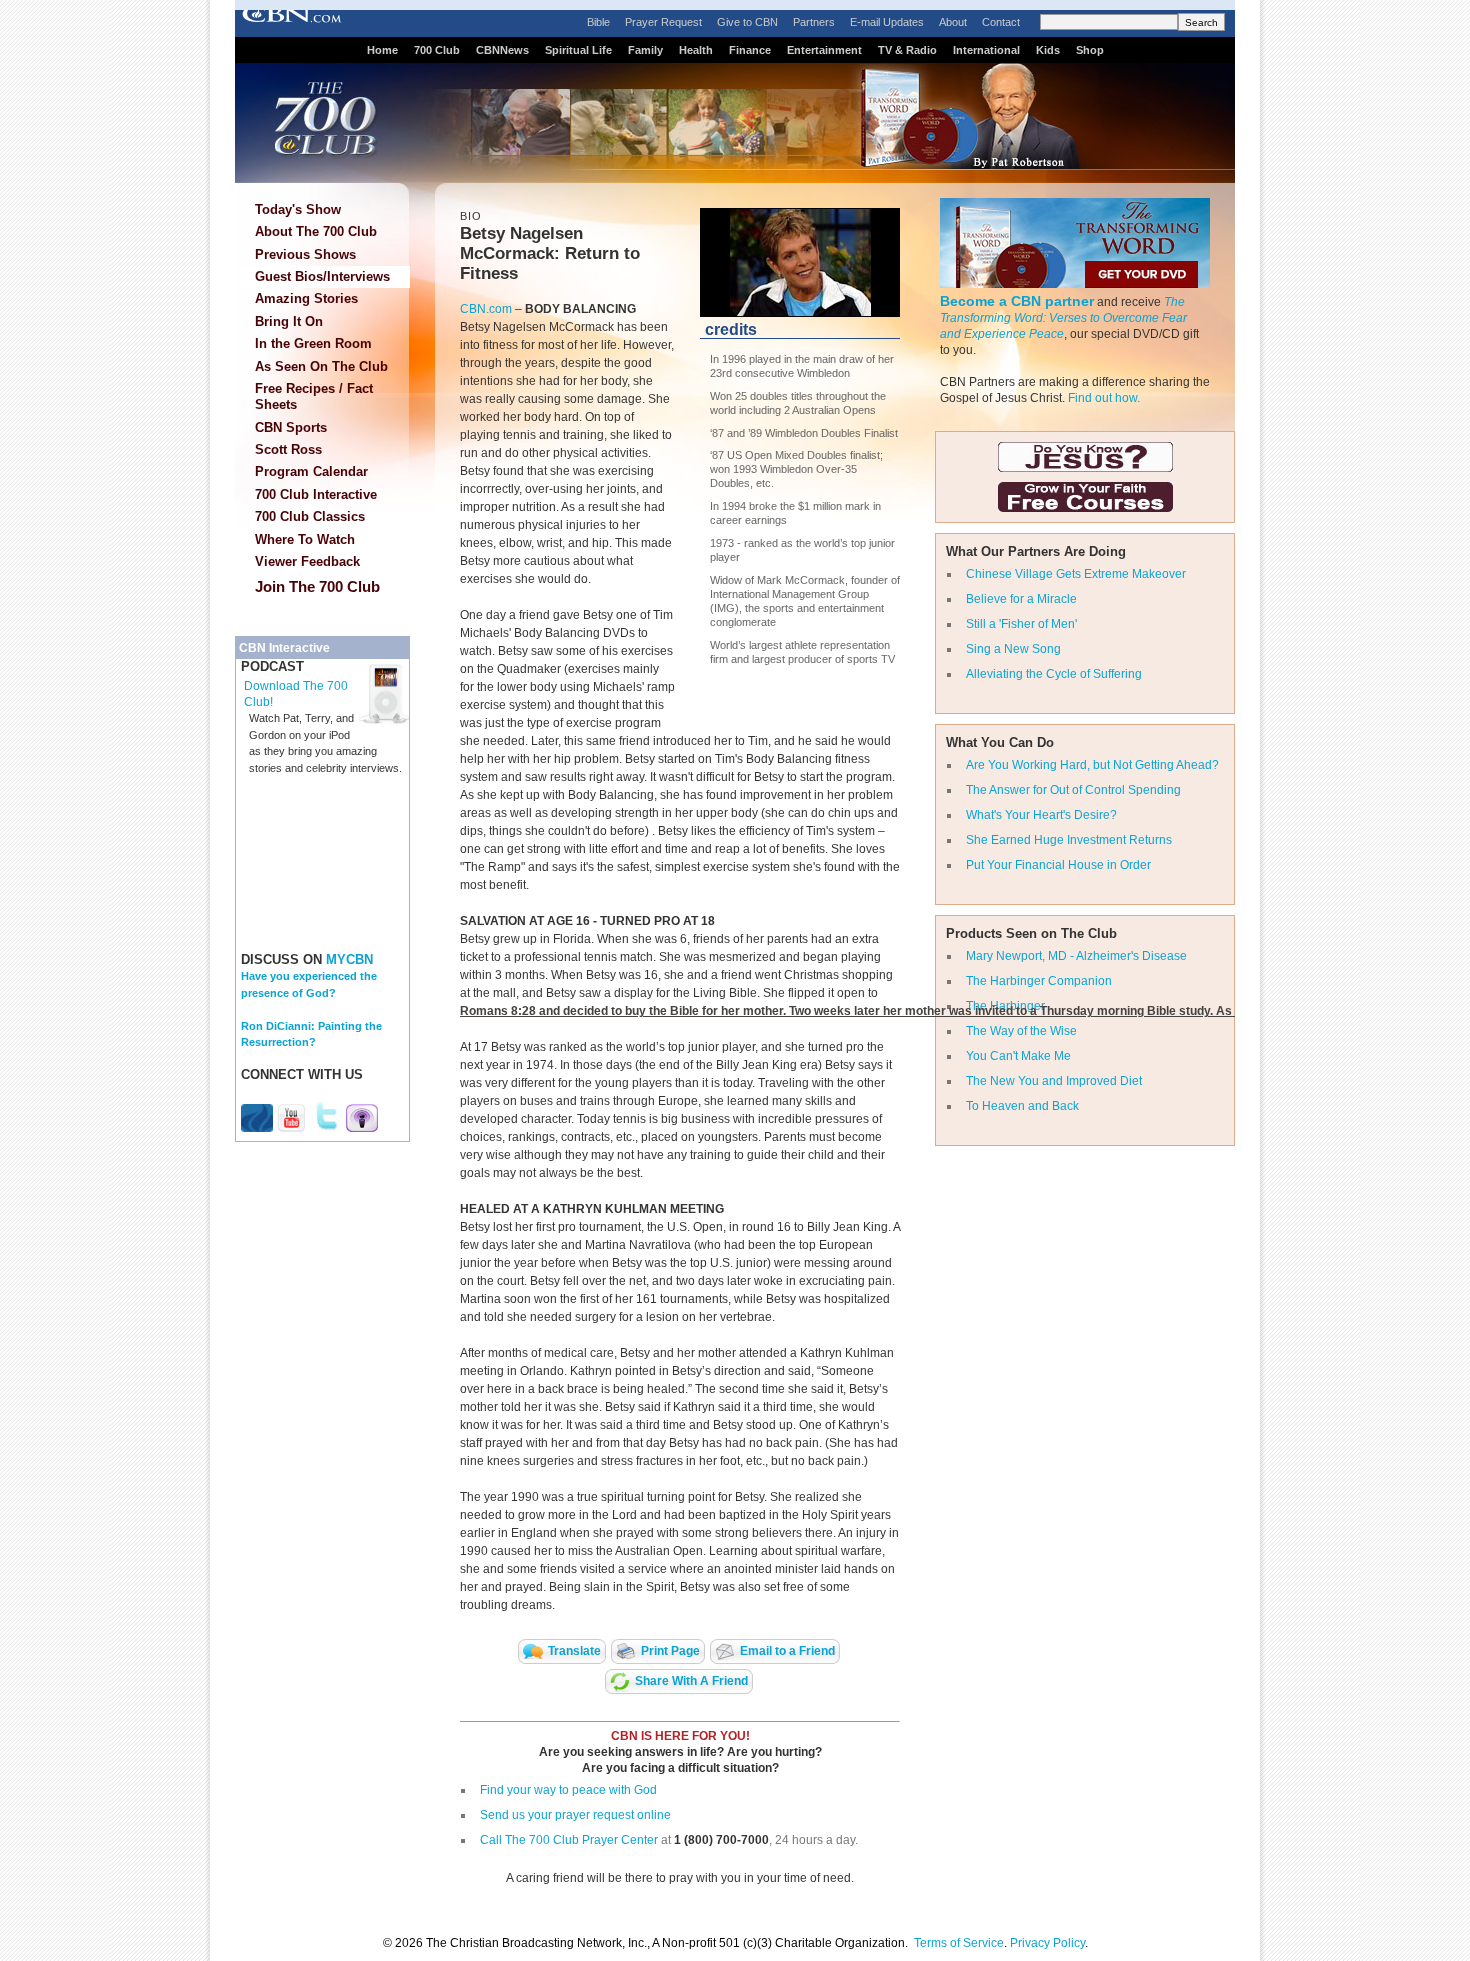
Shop (1090, 50)
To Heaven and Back (1022, 1106)
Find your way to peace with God (568, 1790)
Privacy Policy (1047, 1943)
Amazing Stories (306, 298)
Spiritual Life (578, 50)
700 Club (437, 50)
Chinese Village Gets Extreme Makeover (1076, 574)
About (953, 22)
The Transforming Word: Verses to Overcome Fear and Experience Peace (1063, 318)
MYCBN (349, 959)
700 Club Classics (310, 516)
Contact (1001, 22)
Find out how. (1104, 398)
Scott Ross (288, 449)
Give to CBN (747, 22)
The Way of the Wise (1021, 1031)
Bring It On (289, 321)
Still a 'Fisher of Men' (1021, 624)
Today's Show (298, 209)
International (986, 50)
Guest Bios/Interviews (322, 276)
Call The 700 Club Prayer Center (569, 1840)
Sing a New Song (1013, 649)
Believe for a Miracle (1021, 599)
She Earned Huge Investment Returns (1069, 840)
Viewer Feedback (307, 561)
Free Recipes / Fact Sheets (314, 396)
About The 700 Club (316, 231)
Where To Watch (305, 539)
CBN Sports (291, 427)
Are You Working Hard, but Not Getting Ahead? (1092, 765)
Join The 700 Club (317, 586)
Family (645, 50)
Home (382, 50)
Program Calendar (311, 471)
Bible (598, 22)
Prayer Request (663, 22)
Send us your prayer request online (575, 1815)
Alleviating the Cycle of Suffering (1054, 674)
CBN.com (486, 309)
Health (696, 50)
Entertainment (824, 50)
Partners (814, 22)
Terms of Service (959, 1943)
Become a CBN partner (1017, 301)
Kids (1048, 50)
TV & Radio (907, 50)
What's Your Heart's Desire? (1041, 815)
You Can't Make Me (1018, 1056)
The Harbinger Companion (1039, 981)
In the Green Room (313, 343)
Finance (750, 50)
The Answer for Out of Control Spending (1073, 790)
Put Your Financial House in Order (1058, 865)
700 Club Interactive (316, 494)
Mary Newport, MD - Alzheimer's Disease (1076, 956)
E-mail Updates (887, 22)
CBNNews (502, 50)
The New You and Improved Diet (1054, 1081)
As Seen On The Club (321, 366)
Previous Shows (305, 254)
